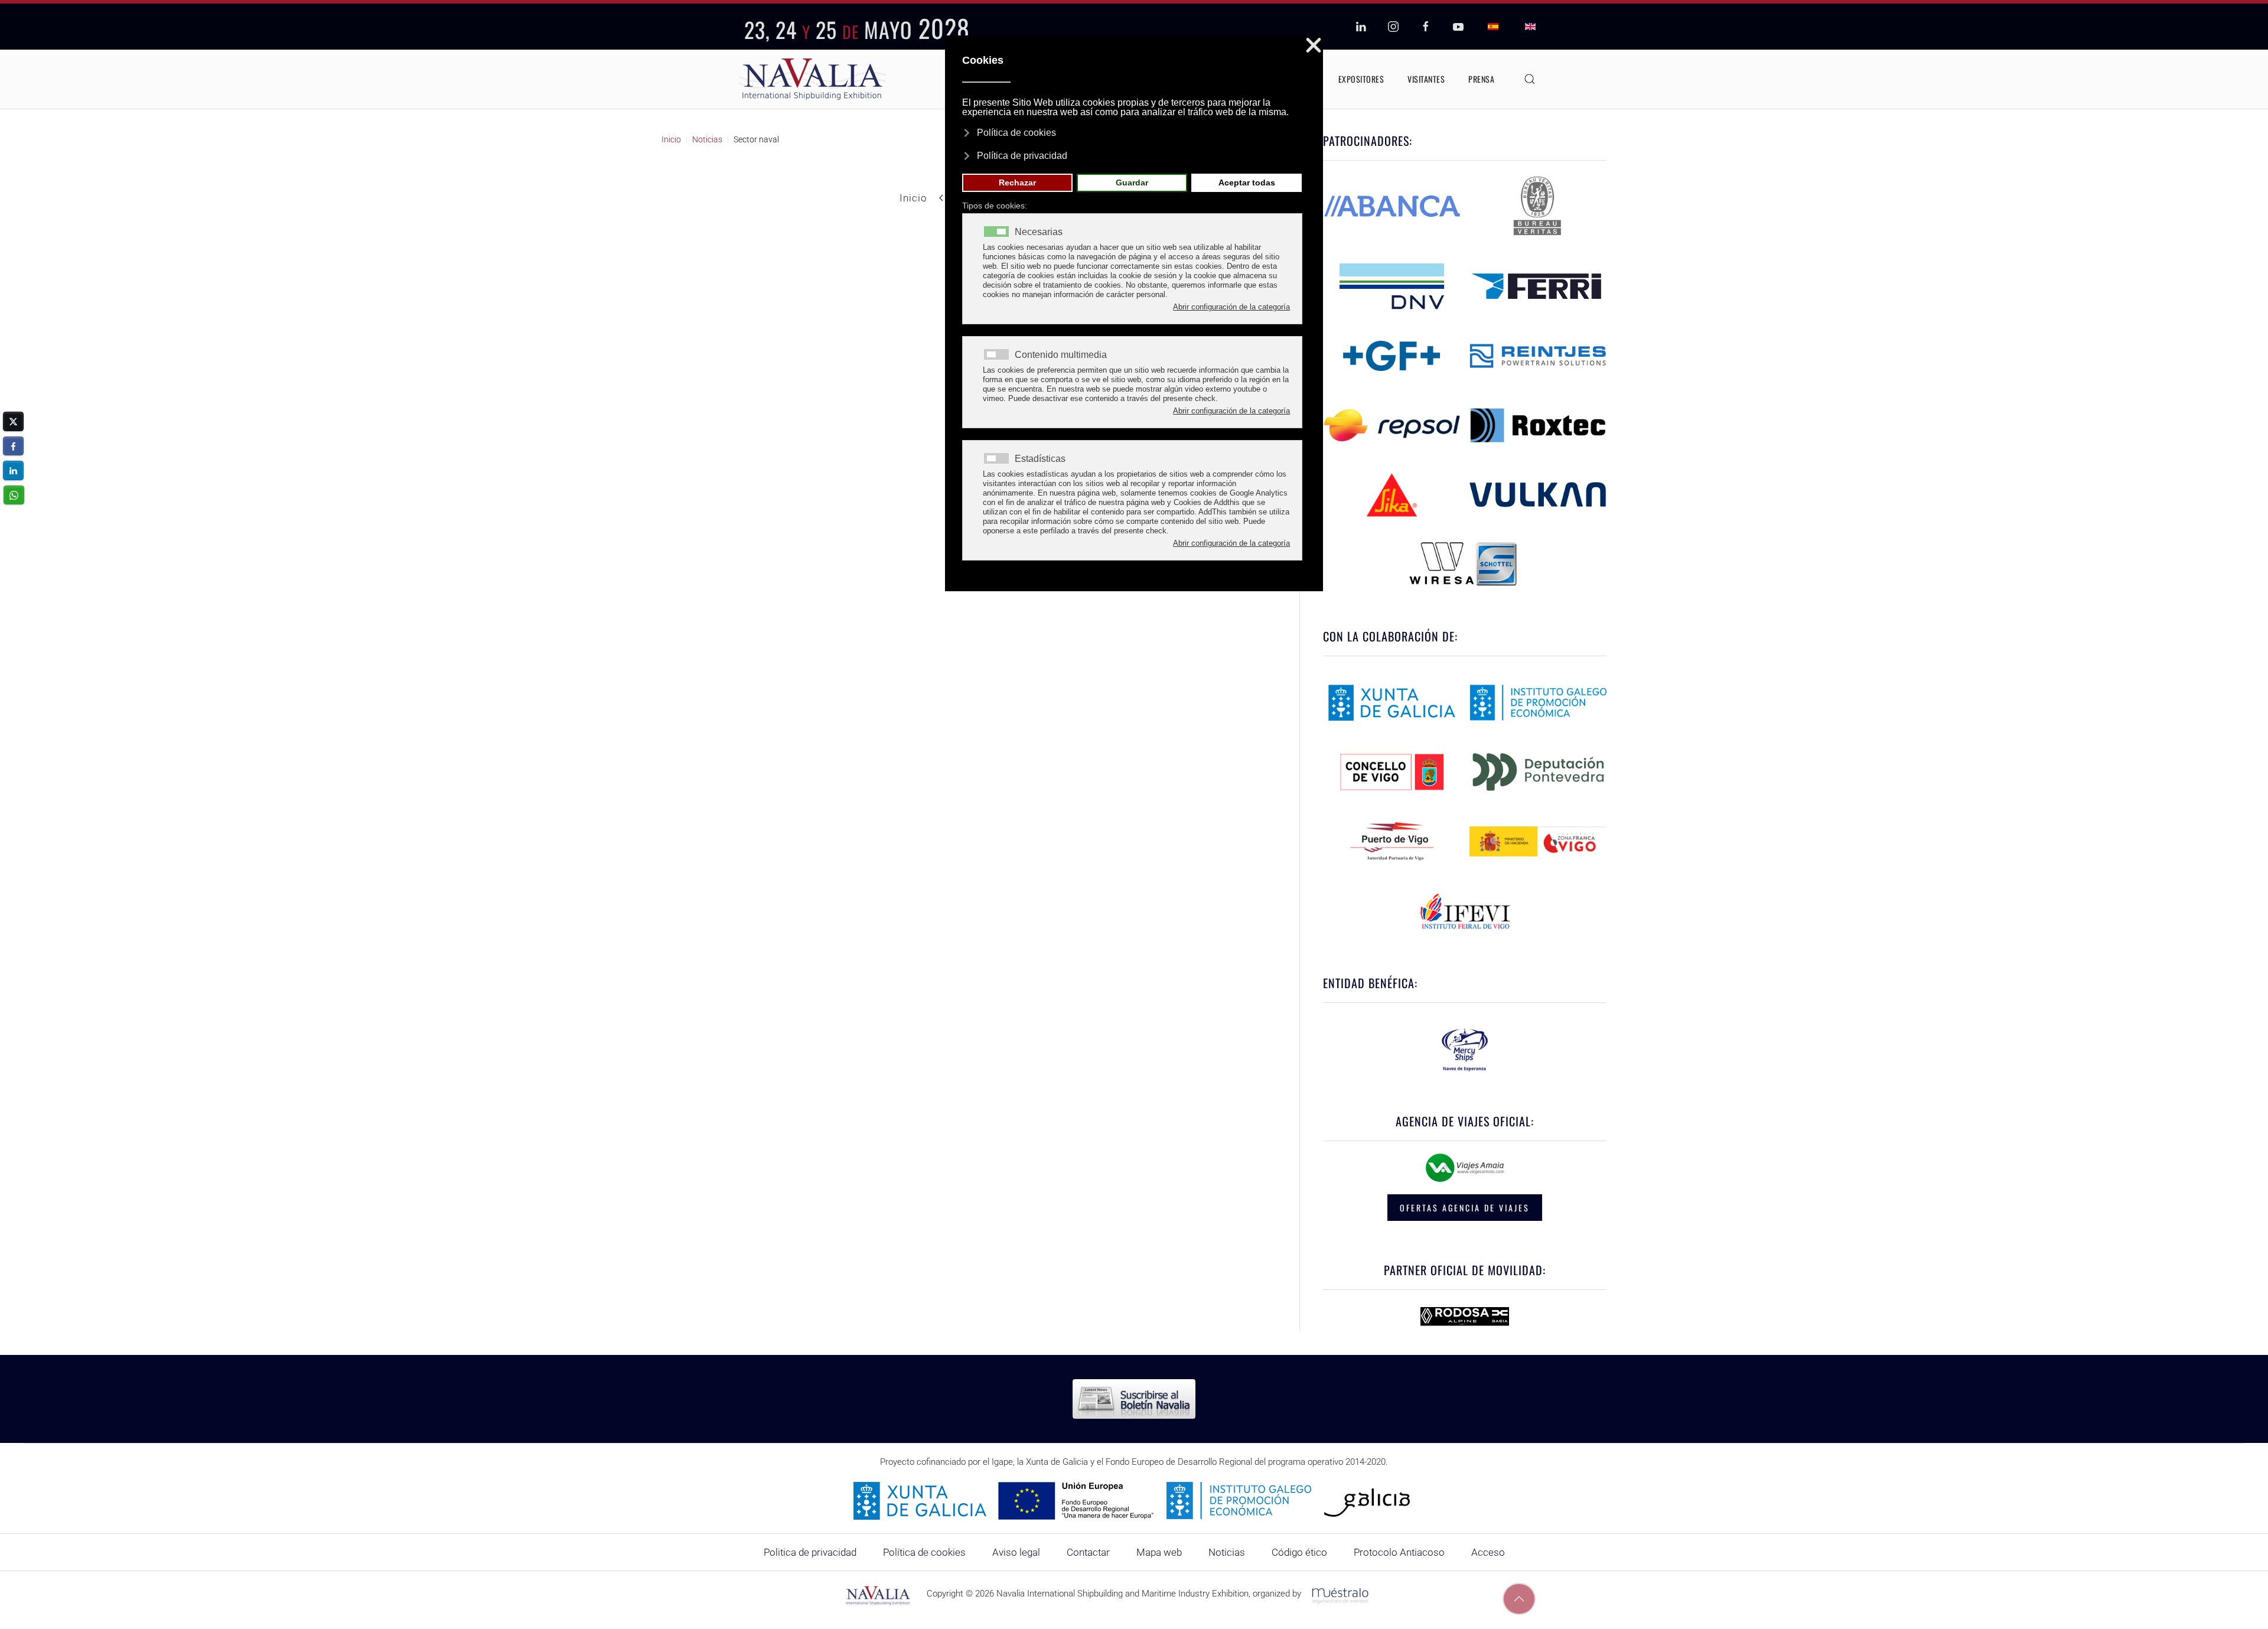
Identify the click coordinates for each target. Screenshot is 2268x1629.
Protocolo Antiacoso (1399, 1552)
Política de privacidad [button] (1022, 156)
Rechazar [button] (1017, 183)
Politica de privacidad (810, 1552)
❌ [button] (1314, 46)
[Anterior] (941, 198)
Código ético (1299, 1552)
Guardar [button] (1132, 183)
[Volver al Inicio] (812, 79)
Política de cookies (924, 1552)
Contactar (1088, 1552)
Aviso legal (1016, 1552)
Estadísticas (1040, 459)
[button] (1530, 79)
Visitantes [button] (1426, 79)
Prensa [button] (1481, 79)
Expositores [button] (1361, 79)
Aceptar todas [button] (1247, 183)
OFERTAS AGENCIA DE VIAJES (1465, 1208)
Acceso (1488, 1552)
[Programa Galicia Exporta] (1134, 1500)
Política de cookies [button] (1016, 133)
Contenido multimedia (1061, 355)
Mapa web (1159, 1552)
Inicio (913, 198)
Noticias (1227, 1552)
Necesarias (1039, 232)
